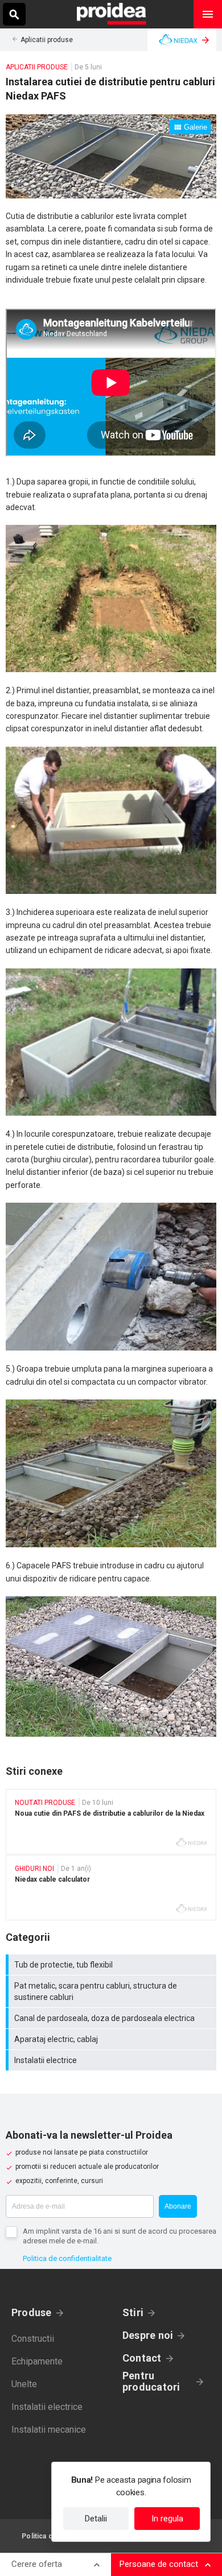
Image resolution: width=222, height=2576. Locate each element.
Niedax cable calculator (111, 1888)
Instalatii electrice (112, 2060)
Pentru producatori (151, 2382)
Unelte (24, 2384)
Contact (142, 2358)
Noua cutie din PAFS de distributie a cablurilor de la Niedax (111, 1822)
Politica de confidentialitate (67, 2258)
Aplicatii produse (47, 40)
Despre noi (148, 2335)
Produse (32, 2312)
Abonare (178, 2206)
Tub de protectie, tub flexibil (112, 1965)
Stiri (133, 2312)
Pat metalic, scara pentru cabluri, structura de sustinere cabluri (112, 1991)
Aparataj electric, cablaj (112, 2039)
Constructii (33, 2339)
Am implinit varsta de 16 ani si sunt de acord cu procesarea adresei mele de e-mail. (120, 2236)
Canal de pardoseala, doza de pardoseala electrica (112, 2018)
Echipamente (37, 2361)
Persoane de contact (159, 2564)
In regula (167, 2519)
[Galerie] (111, 196)
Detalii (96, 2519)
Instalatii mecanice (49, 2430)
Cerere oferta (37, 2564)
